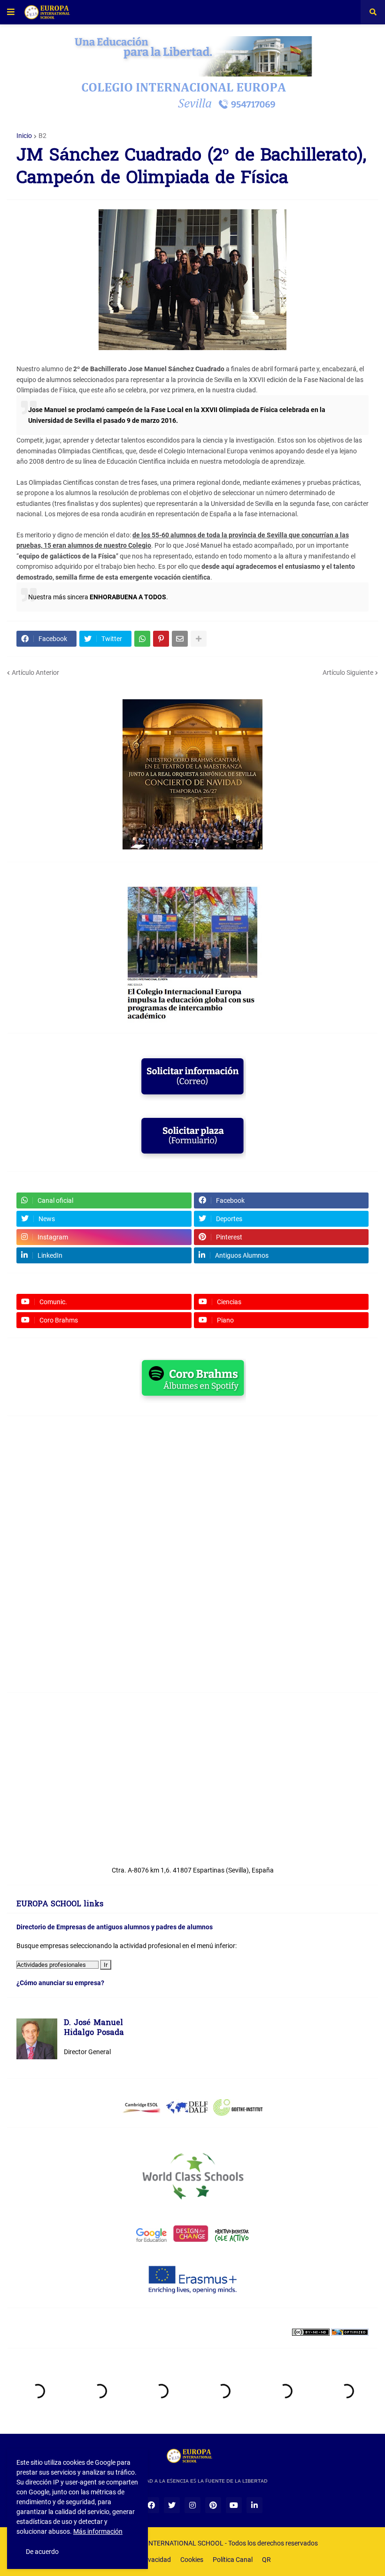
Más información (98, 2531)
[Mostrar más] (199, 639)
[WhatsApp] (142, 639)
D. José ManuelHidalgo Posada (94, 2029)
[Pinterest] (161, 639)
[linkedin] (254, 2505)
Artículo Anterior (35, 673)
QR (266, 2560)
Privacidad (155, 2560)
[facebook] (151, 2505)
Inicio (24, 136)
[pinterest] (213, 2505)
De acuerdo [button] (42, 2552)
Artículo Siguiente (348, 673)
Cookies (192, 2560)
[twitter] (172, 2505)
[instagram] (192, 2505)
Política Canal (233, 2560)
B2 (42, 136)
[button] (11, 12)
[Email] (180, 639)
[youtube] (234, 2505)
